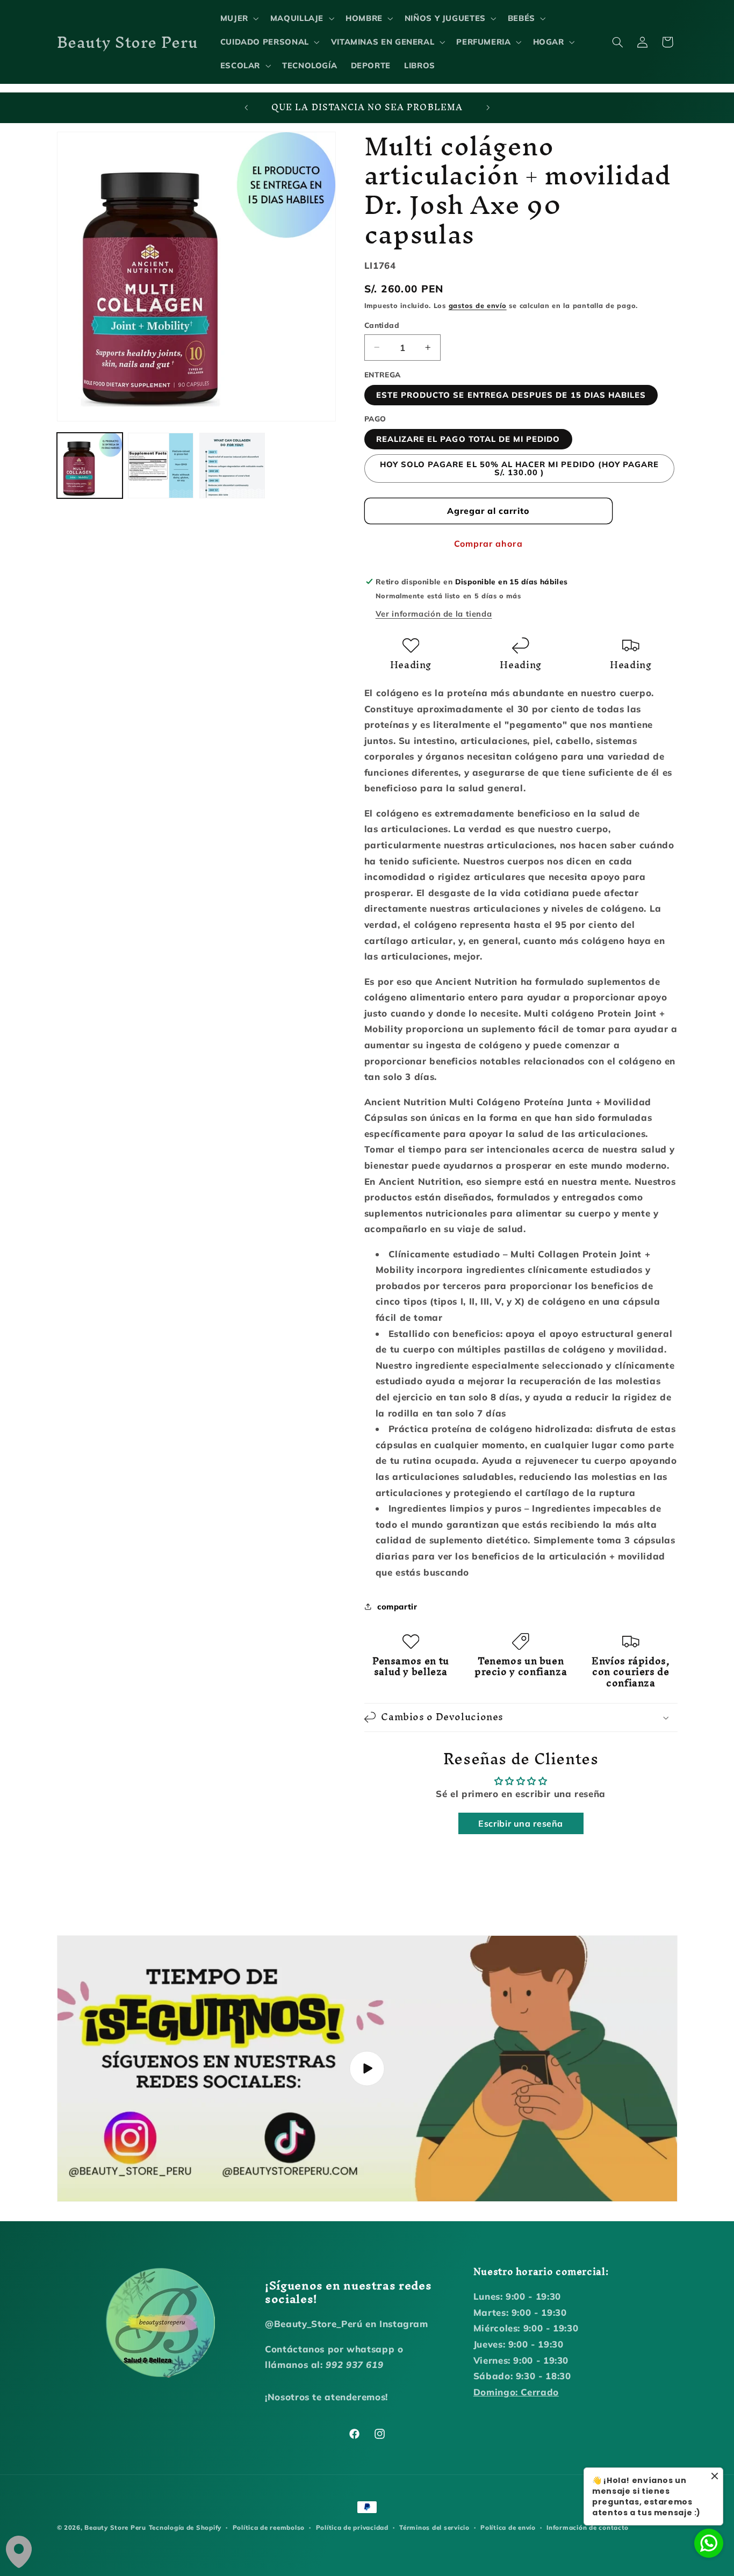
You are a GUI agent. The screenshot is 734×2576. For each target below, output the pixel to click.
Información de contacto (588, 2527)
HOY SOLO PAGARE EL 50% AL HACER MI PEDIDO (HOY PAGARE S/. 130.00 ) (520, 468)
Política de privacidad (352, 2527)
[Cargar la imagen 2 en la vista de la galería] (161, 466)
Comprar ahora (488, 543)
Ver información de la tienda (434, 614)
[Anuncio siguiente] (488, 108)
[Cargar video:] (367, 2069)
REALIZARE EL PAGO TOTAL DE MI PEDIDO (468, 439)
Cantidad (382, 325)
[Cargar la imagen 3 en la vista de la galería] (232, 466)
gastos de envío (478, 305)
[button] (238, 18)
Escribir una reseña (521, 1823)
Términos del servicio (434, 2527)
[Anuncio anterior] (246, 108)
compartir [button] (397, 1607)
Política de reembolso (269, 2527)
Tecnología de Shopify (185, 2527)
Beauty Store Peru (115, 2527)
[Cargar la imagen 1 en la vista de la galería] (90, 466)
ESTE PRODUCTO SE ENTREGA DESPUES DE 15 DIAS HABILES (511, 395)
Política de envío (508, 2527)
